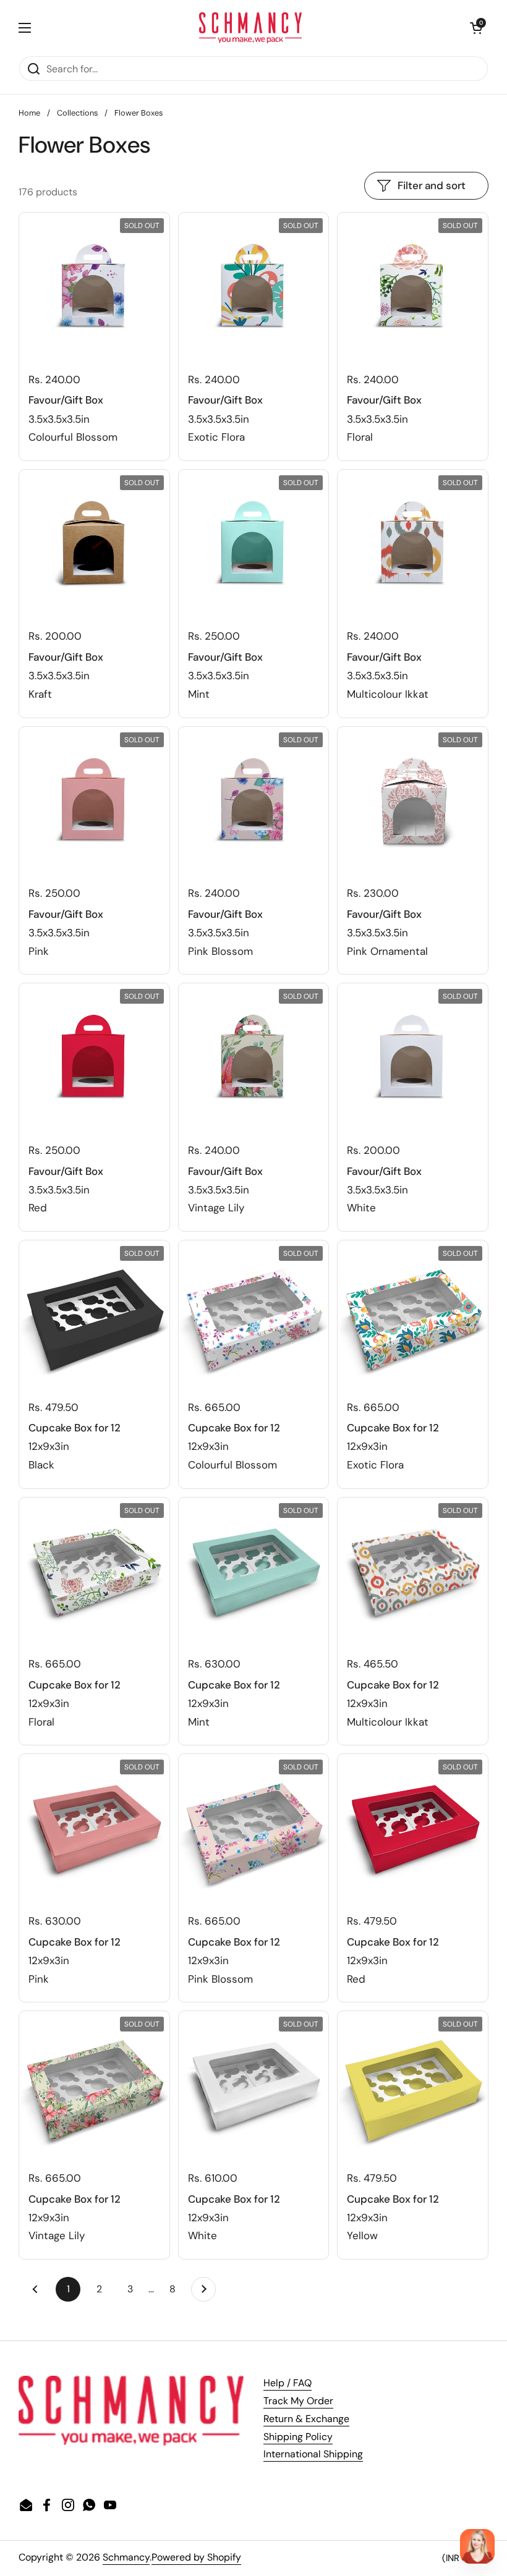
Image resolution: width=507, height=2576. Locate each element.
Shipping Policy (298, 2437)
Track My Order (298, 2401)
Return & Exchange (306, 2419)
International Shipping (313, 2454)
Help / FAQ (288, 2383)
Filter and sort (432, 185)
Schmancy (126, 2557)
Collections (77, 113)
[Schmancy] (251, 28)
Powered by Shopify (196, 2557)
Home (29, 113)
